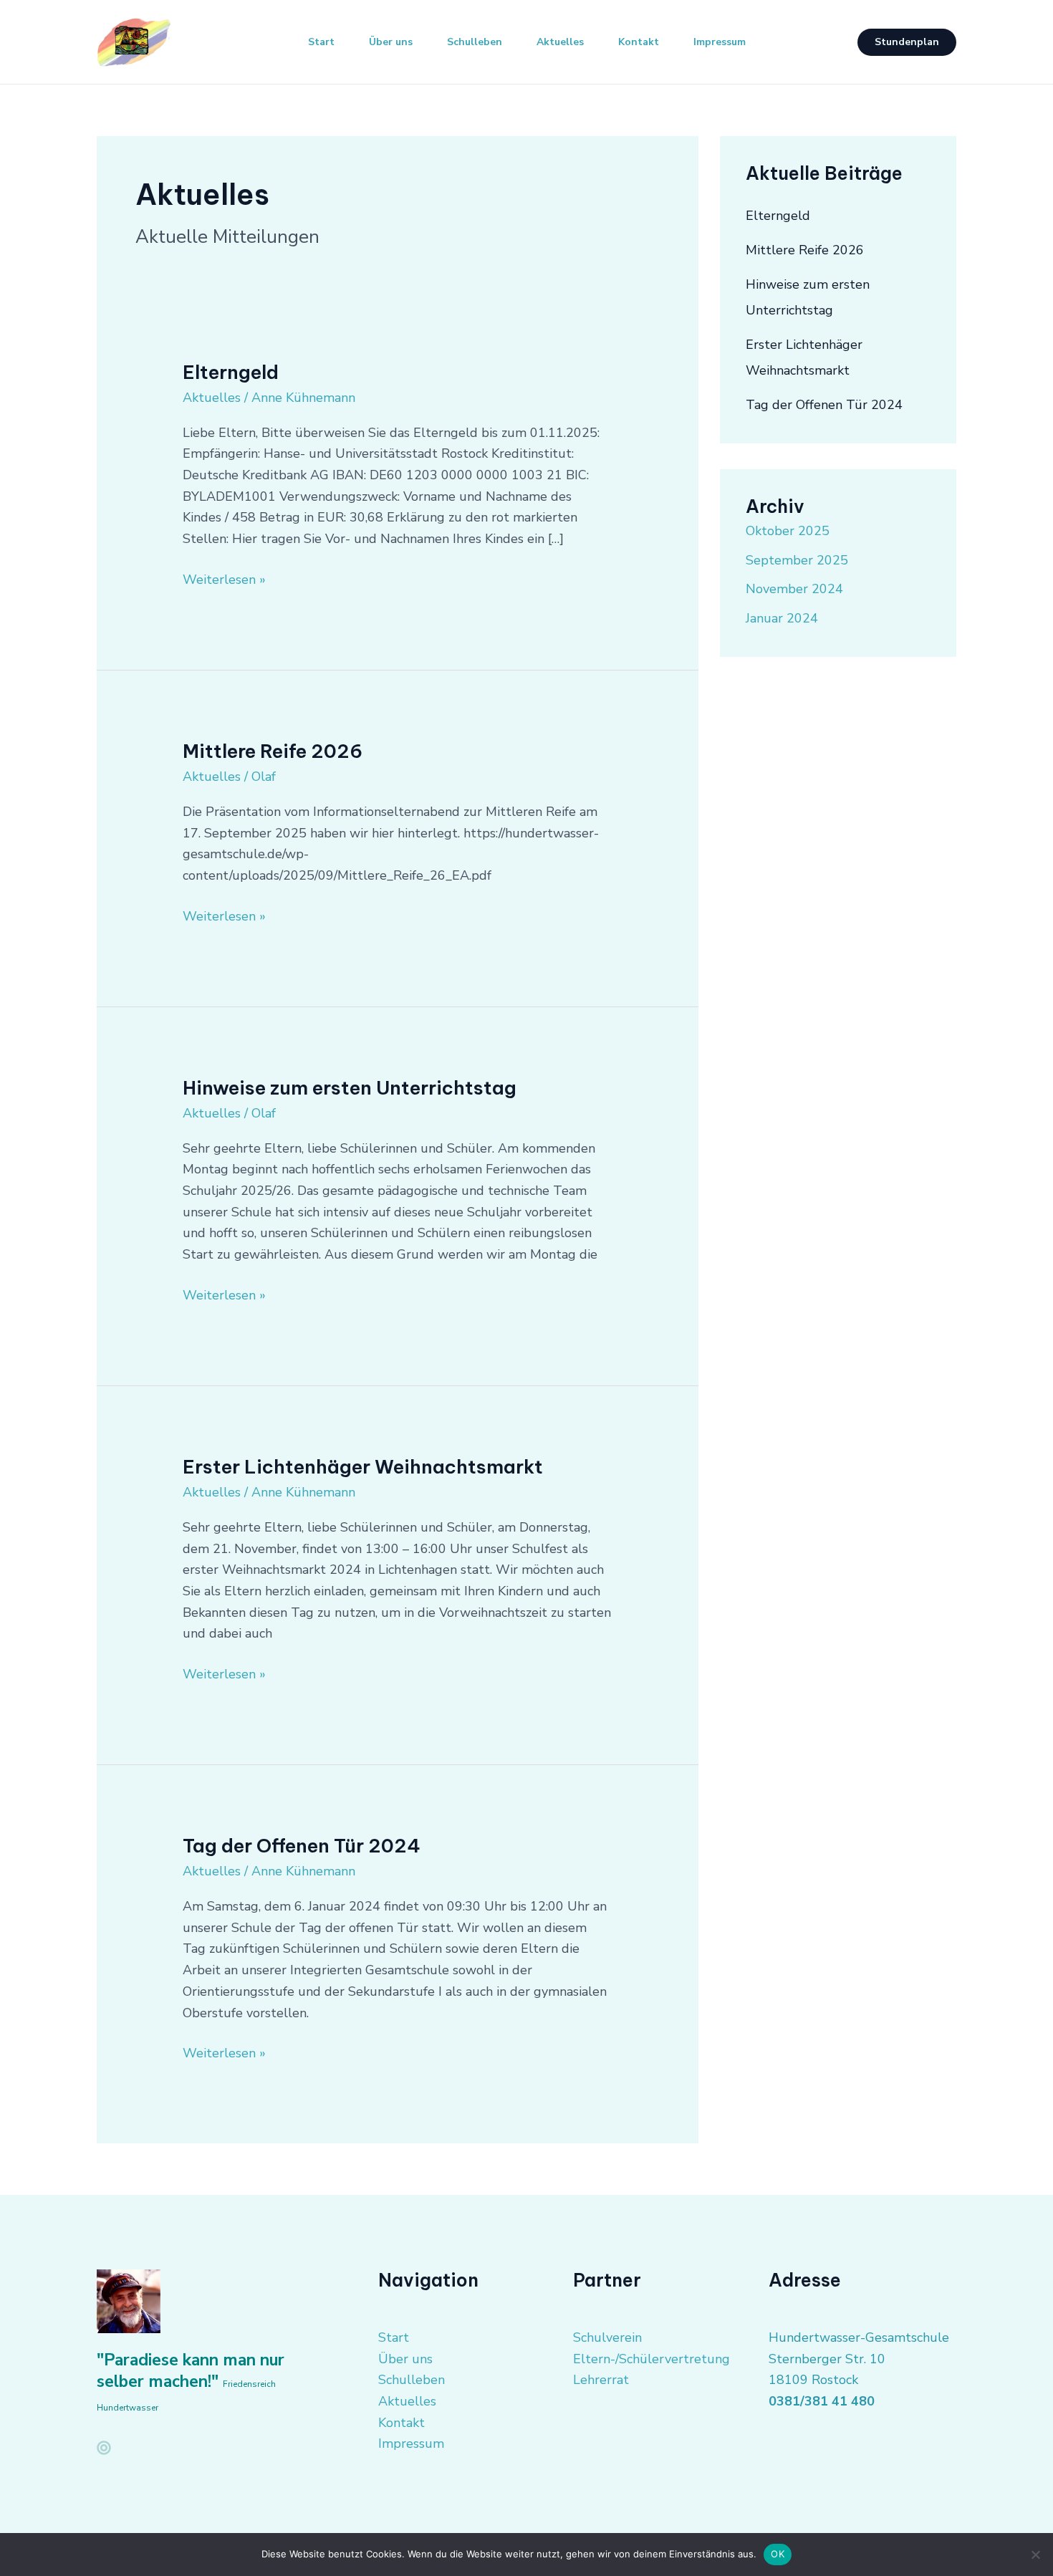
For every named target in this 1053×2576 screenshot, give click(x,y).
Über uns (391, 42)
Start (321, 42)
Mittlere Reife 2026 (273, 751)
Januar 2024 (782, 618)
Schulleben (475, 42)
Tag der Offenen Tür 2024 (302, 1846)
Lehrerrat (601, 2380)
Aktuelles (560, 42)
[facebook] (104, 2448)
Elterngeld (231, 372)
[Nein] (1035, 2555)
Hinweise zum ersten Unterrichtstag (350, 1088)
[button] (907, 42)
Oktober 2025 (788, 531)
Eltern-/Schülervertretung (651, 2359)
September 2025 (797, 560)
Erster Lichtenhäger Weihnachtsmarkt (363, 1467)
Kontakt (639, 42)
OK (778, 2554)
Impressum (720, 42)
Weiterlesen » (224, 579)
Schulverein (607, 2337)
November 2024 (794, 589)
